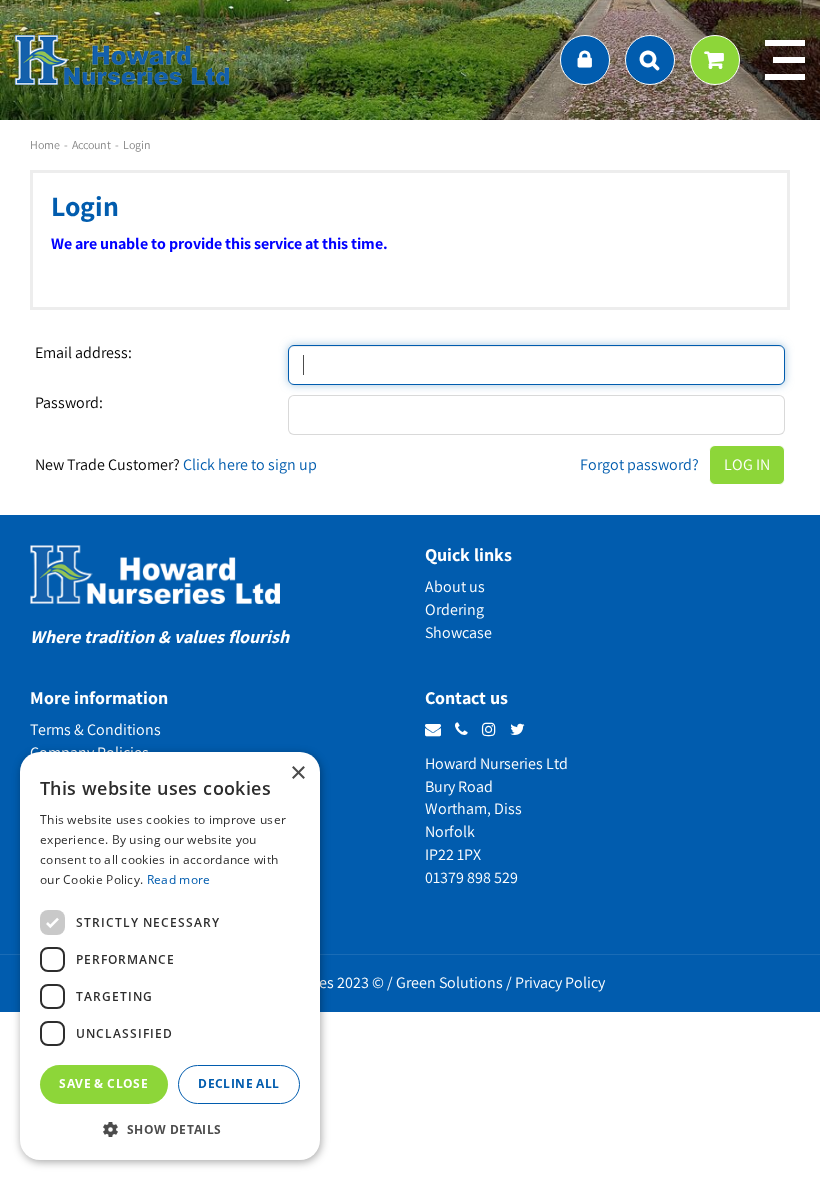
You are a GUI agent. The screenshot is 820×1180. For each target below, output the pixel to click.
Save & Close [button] (103, 1083)
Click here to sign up (250, 464)
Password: (69, 403)
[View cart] (715, 60)
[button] (170, 1128)
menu (785, 60)
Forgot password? (639, 464)
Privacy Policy (560, 982)
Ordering (454, 609)
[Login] (585, 60)
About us (455, 586)
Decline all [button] (238, 1083)
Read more (179, 879)
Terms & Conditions (95, 729)
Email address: (83, 353)
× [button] (297, 773)
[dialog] (170, 956)
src (650, 60)
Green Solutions (449, 982)
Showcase (458, 632)
